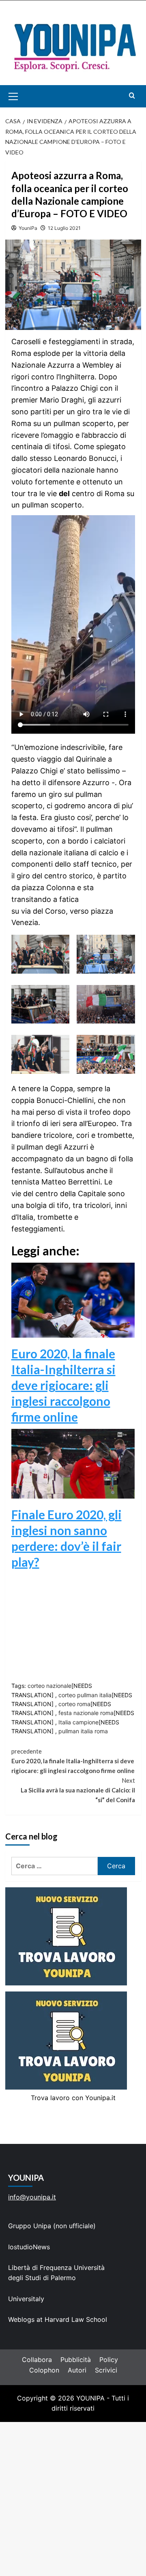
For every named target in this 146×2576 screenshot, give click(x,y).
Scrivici (106, 2370)
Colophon (44, 2370)
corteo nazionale (49, 1686)
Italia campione (78, 1722)
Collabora (37, 2360)
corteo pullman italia (85, 1695)
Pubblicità (76, 2360)
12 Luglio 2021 (64, 228)
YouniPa (28, 228)
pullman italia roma (83, 1731)
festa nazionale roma (86, 1713)
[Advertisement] (73, 2499)
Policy (109, 2360)
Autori (77, 2370)
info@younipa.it (32, 2197)
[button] (23, 96)
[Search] (132, 95)
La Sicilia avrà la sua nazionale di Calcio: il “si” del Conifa (78, 1790)
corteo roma (74, 1704)
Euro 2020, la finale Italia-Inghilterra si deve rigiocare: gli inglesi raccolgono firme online (63, 1385)
